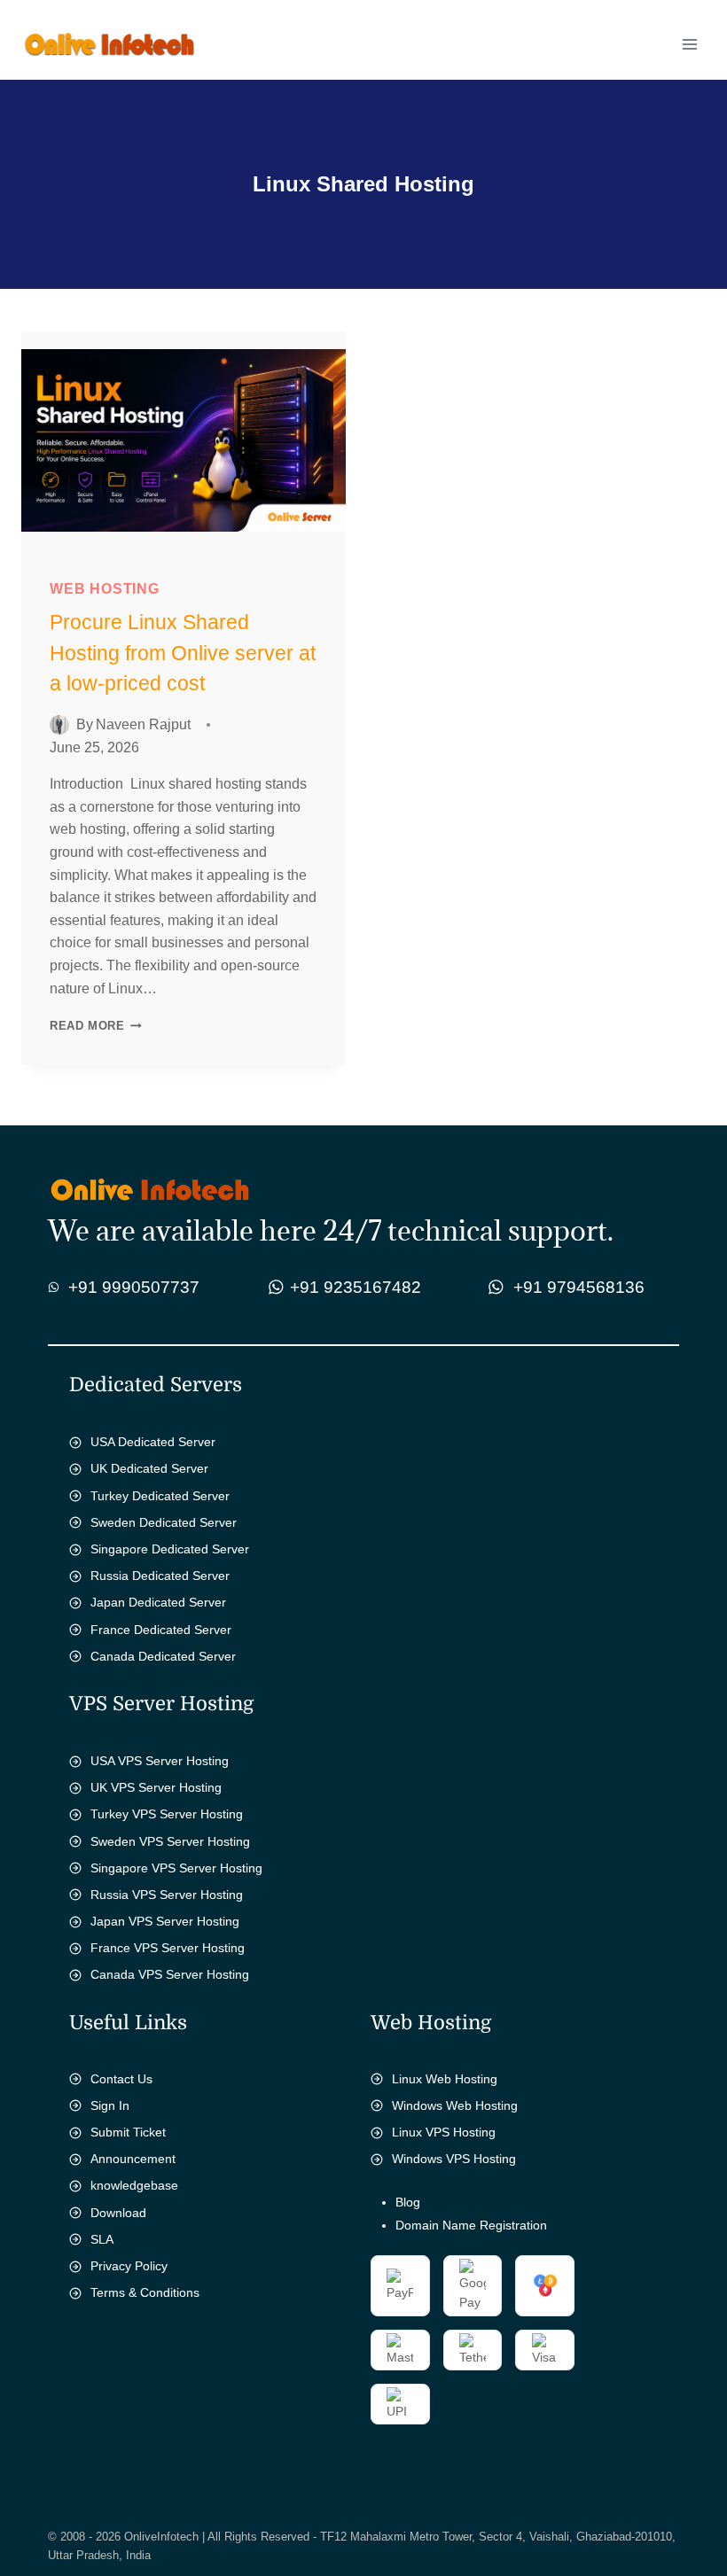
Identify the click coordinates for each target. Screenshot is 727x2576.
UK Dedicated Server (149, 1468)
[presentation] (184, 440)
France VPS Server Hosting (168, 1948)
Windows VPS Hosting (454, 2159)
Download (118, 2213)
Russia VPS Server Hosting (167, 1895)
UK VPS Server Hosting (156, 1787)
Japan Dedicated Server (158, 1602)
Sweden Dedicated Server (164, 1522)
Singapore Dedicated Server (170, 1549)
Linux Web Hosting (445, 2079)
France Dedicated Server (161, 1630)
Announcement (133, 2159)
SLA (102, 2239)
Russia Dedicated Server (160, 1576)
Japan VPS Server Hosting (165, 1921)
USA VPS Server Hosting (160, 1761)
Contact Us (121, 2079)
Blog (408, 2202)
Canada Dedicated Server (163, 1656)
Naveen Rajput (143, 724)
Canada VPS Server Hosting (170, 1974)
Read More (100, 1026)
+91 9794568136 (579, 1287)
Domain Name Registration (471, 2225)
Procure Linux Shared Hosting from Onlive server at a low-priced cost (183, 653)
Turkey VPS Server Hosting (167, 1814)
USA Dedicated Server (153, 1442)
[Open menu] (689, 44)
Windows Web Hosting (455, 2105)
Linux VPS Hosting (444, 2132)
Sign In (110, 2105)
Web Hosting (105, 589)
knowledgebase (134, 2185)
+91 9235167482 (356, 1287)
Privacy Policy (129, 2266)
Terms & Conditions (145, 2292)
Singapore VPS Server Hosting (176, 1868)
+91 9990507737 (134, 1287)
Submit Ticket (128, 2132)
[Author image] (59, 725)
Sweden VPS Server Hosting (170, 1841)
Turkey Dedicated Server (160, 1496)
